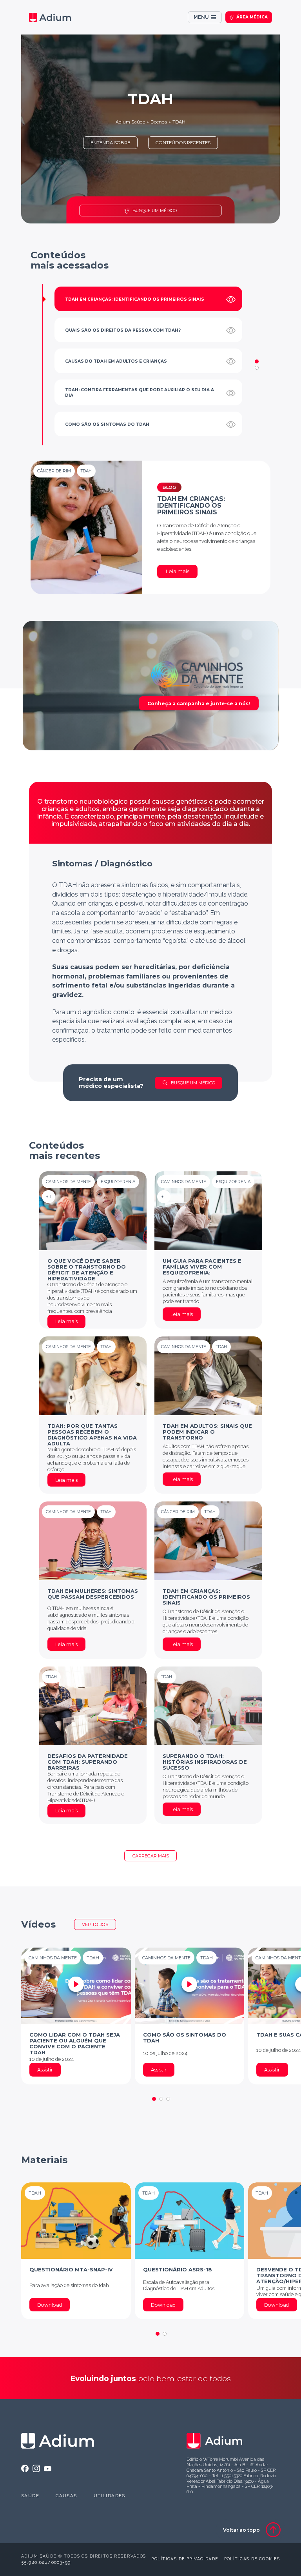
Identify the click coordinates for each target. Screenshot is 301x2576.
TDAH (179, 122)
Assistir (45, 2070)
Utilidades (110, 2496)
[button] (257, 361)
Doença (159, 122)
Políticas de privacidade (185, 2559)
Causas (66, 2496)
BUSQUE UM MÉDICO (155, 211)
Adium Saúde (130, 122)
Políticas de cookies (252, 2559)
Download (50, 2305)
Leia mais (178, 571)
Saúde (30, 2496)
